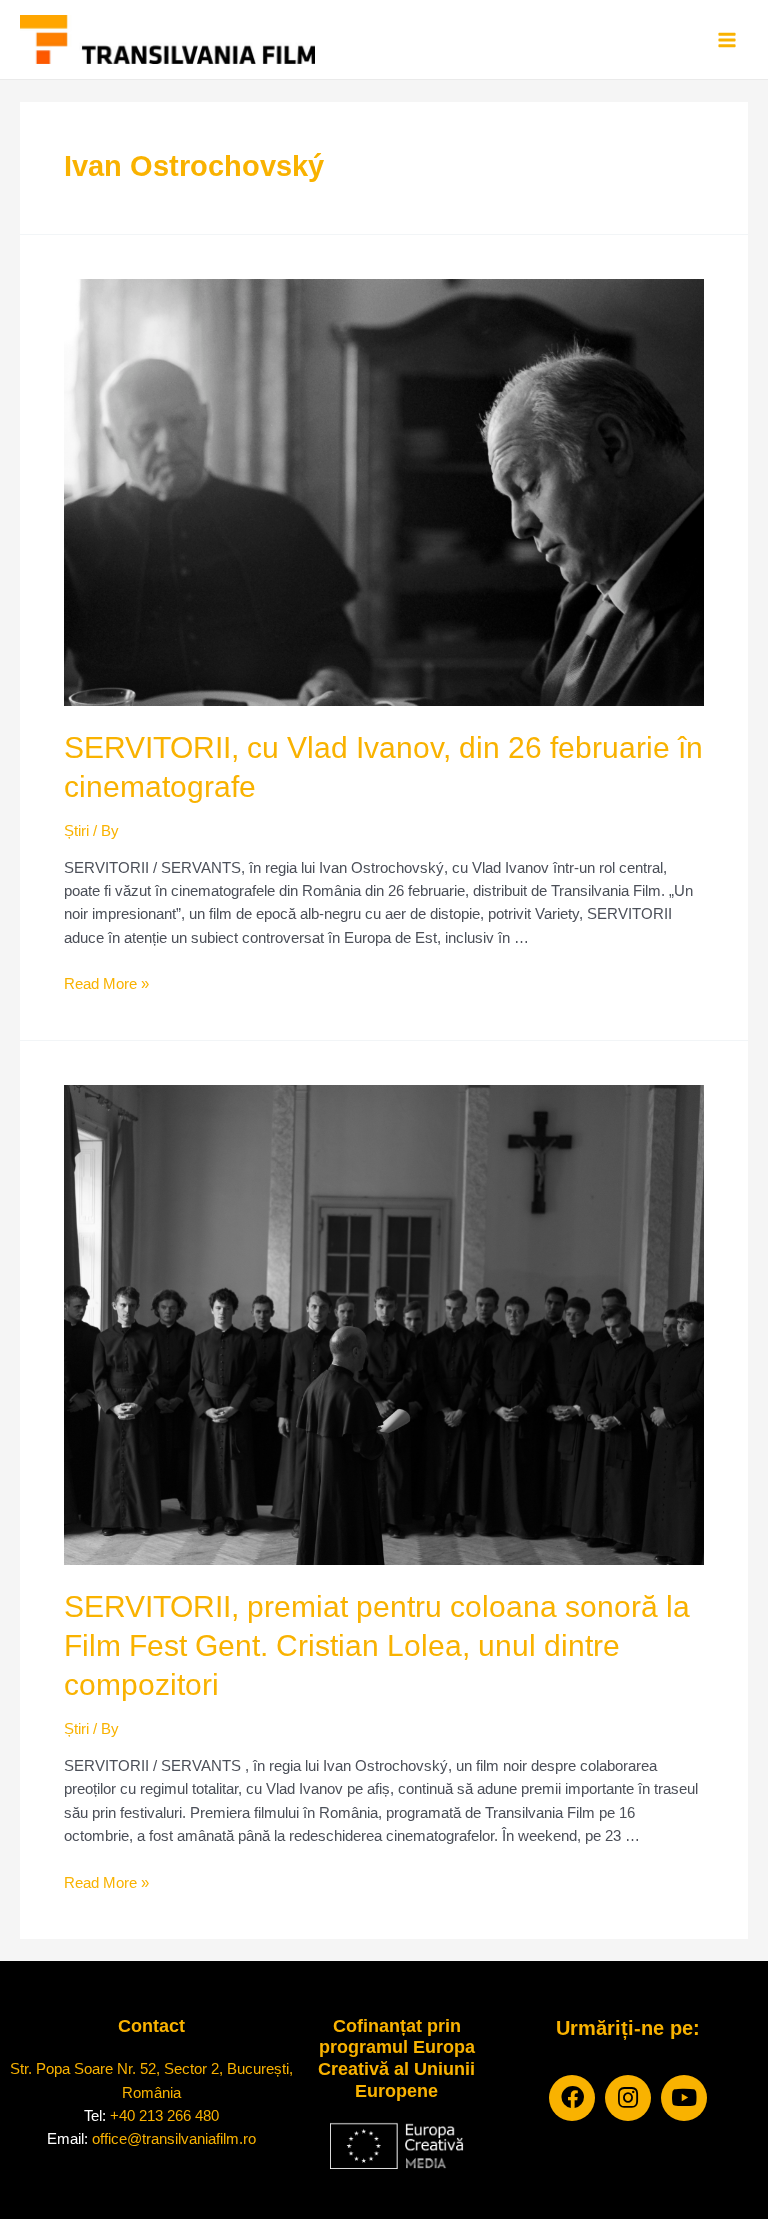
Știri (76, 831)
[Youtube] (684, 2098)
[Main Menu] (727, 40)
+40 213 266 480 (164, 2115)
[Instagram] (628, 2098)
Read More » (106, 984)
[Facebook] (572, 2098)
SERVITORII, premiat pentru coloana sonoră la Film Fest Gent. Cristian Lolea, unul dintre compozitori (377, 1645)
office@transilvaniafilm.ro (174, 2138)
